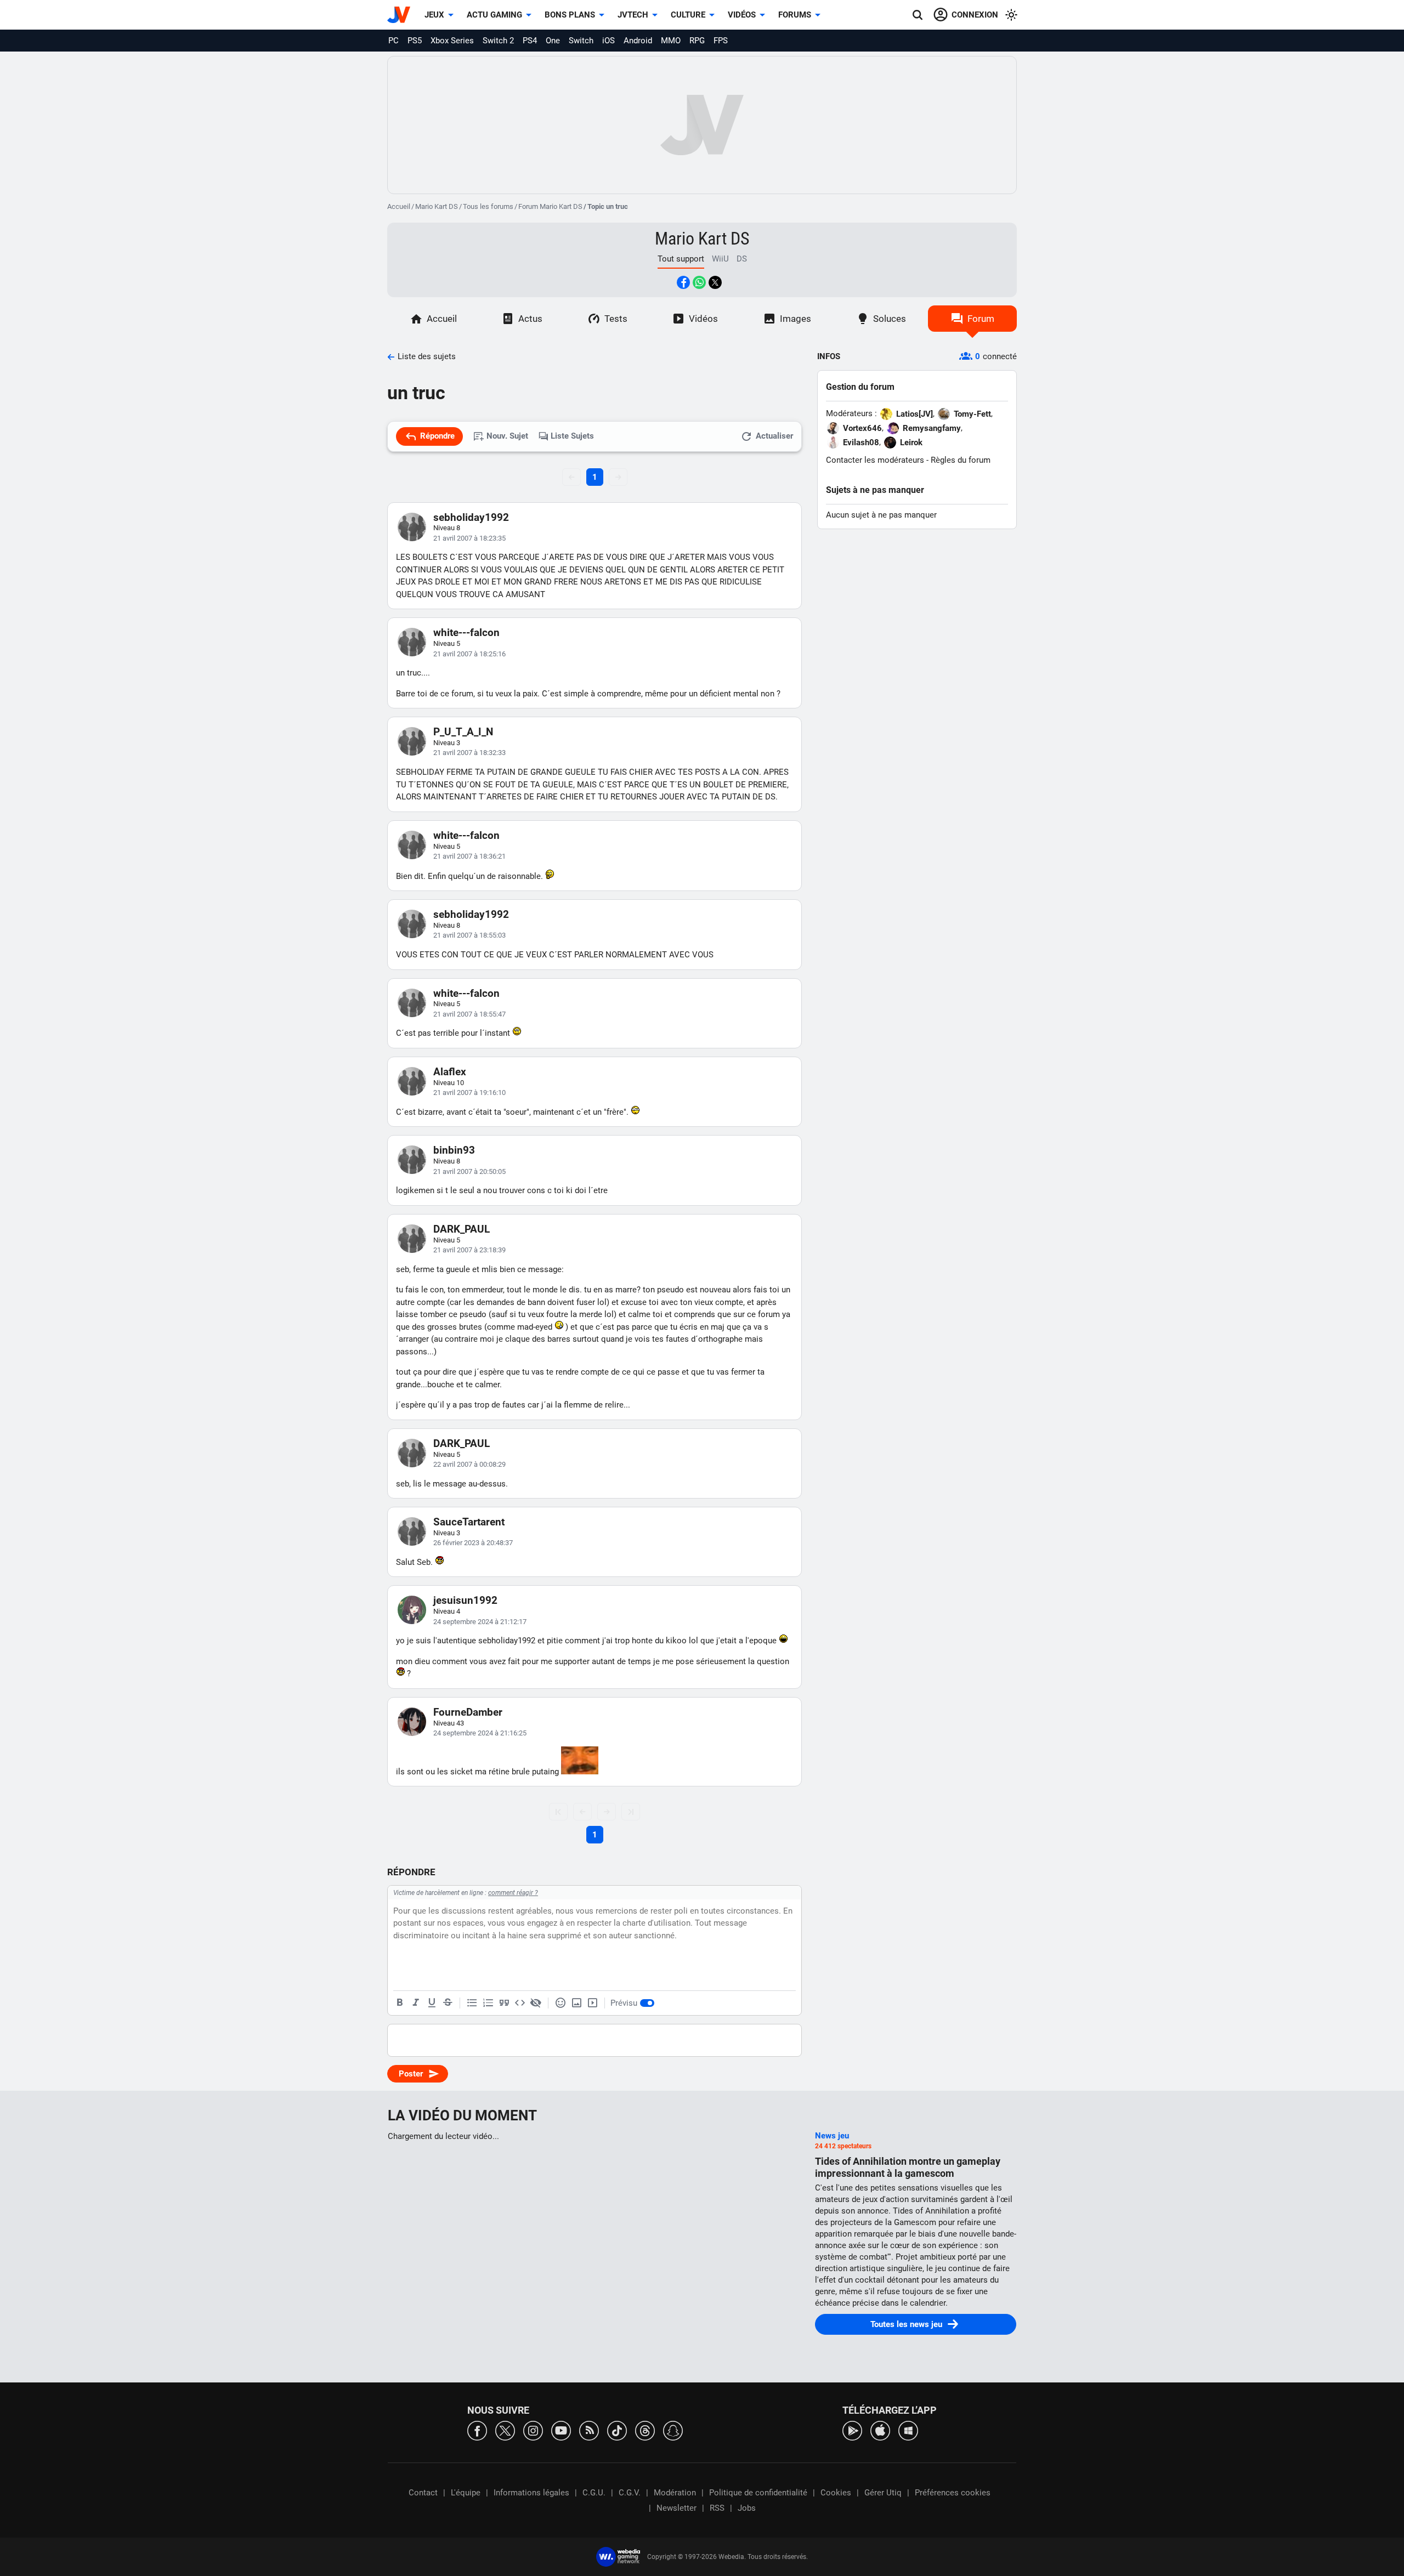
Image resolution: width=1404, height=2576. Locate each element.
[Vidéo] (592, 2003)
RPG (697, 41)
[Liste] (472, 2003)
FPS (721, 41)
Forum (981, 319)
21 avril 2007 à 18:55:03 (469, 935)
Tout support (681, 259)
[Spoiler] (536, 2003)
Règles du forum (961, 460)
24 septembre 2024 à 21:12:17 (480, 1622)
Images (796, 319)
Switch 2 (498, 41)
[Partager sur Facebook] (683, 282)
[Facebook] (477, 2430)
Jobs (747, 2508)
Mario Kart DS (437, 206)
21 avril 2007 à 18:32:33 (469, 753)
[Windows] (908, 2430)
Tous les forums (488, 206)
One (553, 41)
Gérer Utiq (883, 2493)
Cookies (836, 2493)
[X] (505, 2430)
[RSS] (589, 2430)
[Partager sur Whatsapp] (699, 282)
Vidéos (742, 15)
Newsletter (676, 2508)
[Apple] (880, 2430)
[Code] (520, 2003)
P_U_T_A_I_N (463, 732)
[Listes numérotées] (488, 2003)
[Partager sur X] (715, 282)
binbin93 (454, 1150)
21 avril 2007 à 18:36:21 (469, 856)
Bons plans (570, 15)
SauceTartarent (469, 1522)
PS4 (530, 41)
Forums (795, 15)
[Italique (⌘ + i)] (416, 2003)
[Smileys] (561, 2003)
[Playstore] (852, 2430)
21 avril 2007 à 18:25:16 (469, 654)
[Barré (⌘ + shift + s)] (448, 2003)
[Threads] (645, 2430)
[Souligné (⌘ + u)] (432, 2003)
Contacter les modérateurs (875, 460)
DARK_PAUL (462, 1229)
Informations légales (531, 2493)
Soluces (890, 319)
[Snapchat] (673, 2430)
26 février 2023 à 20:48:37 (473, 1543)
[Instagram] (533, 2430)
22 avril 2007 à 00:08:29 (469, 1464)
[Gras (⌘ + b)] (400, 2003)
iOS (608, 41)
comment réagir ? (513, 1893)
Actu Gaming (494, 15)
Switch (581, 41)
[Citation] (504, 2003)
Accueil (399, 206)
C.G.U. (594, 2493)
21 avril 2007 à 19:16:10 (469, 1093)
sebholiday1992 (471, 517)
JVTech (633, 15)
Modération (675, 2493)
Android (638, 41)
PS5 (415, 41)
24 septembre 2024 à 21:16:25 (480, 1733)
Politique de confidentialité (758, 2493)
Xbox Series (452, 41)
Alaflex (450, 1072)
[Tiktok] (617, 2430)
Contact (423, 2493)
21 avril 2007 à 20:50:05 (469, 1171)
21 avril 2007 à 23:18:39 (469, 1250)
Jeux (434, 15)
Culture (688, 15)
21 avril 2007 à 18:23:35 (469, 538)
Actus (530, 319)
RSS (717, 2508)
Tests (616, 319)
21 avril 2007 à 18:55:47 (469, 1014)
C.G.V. (630, 2493)
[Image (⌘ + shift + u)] (576, 2003)
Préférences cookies (953, 2493)
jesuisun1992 (465, 1600)
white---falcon (466, 632)
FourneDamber (468, 1712)
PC (394, 41)
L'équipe (466, 2493)
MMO (671, 41)
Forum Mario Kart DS (550, 206)
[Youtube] (561, 2430)
